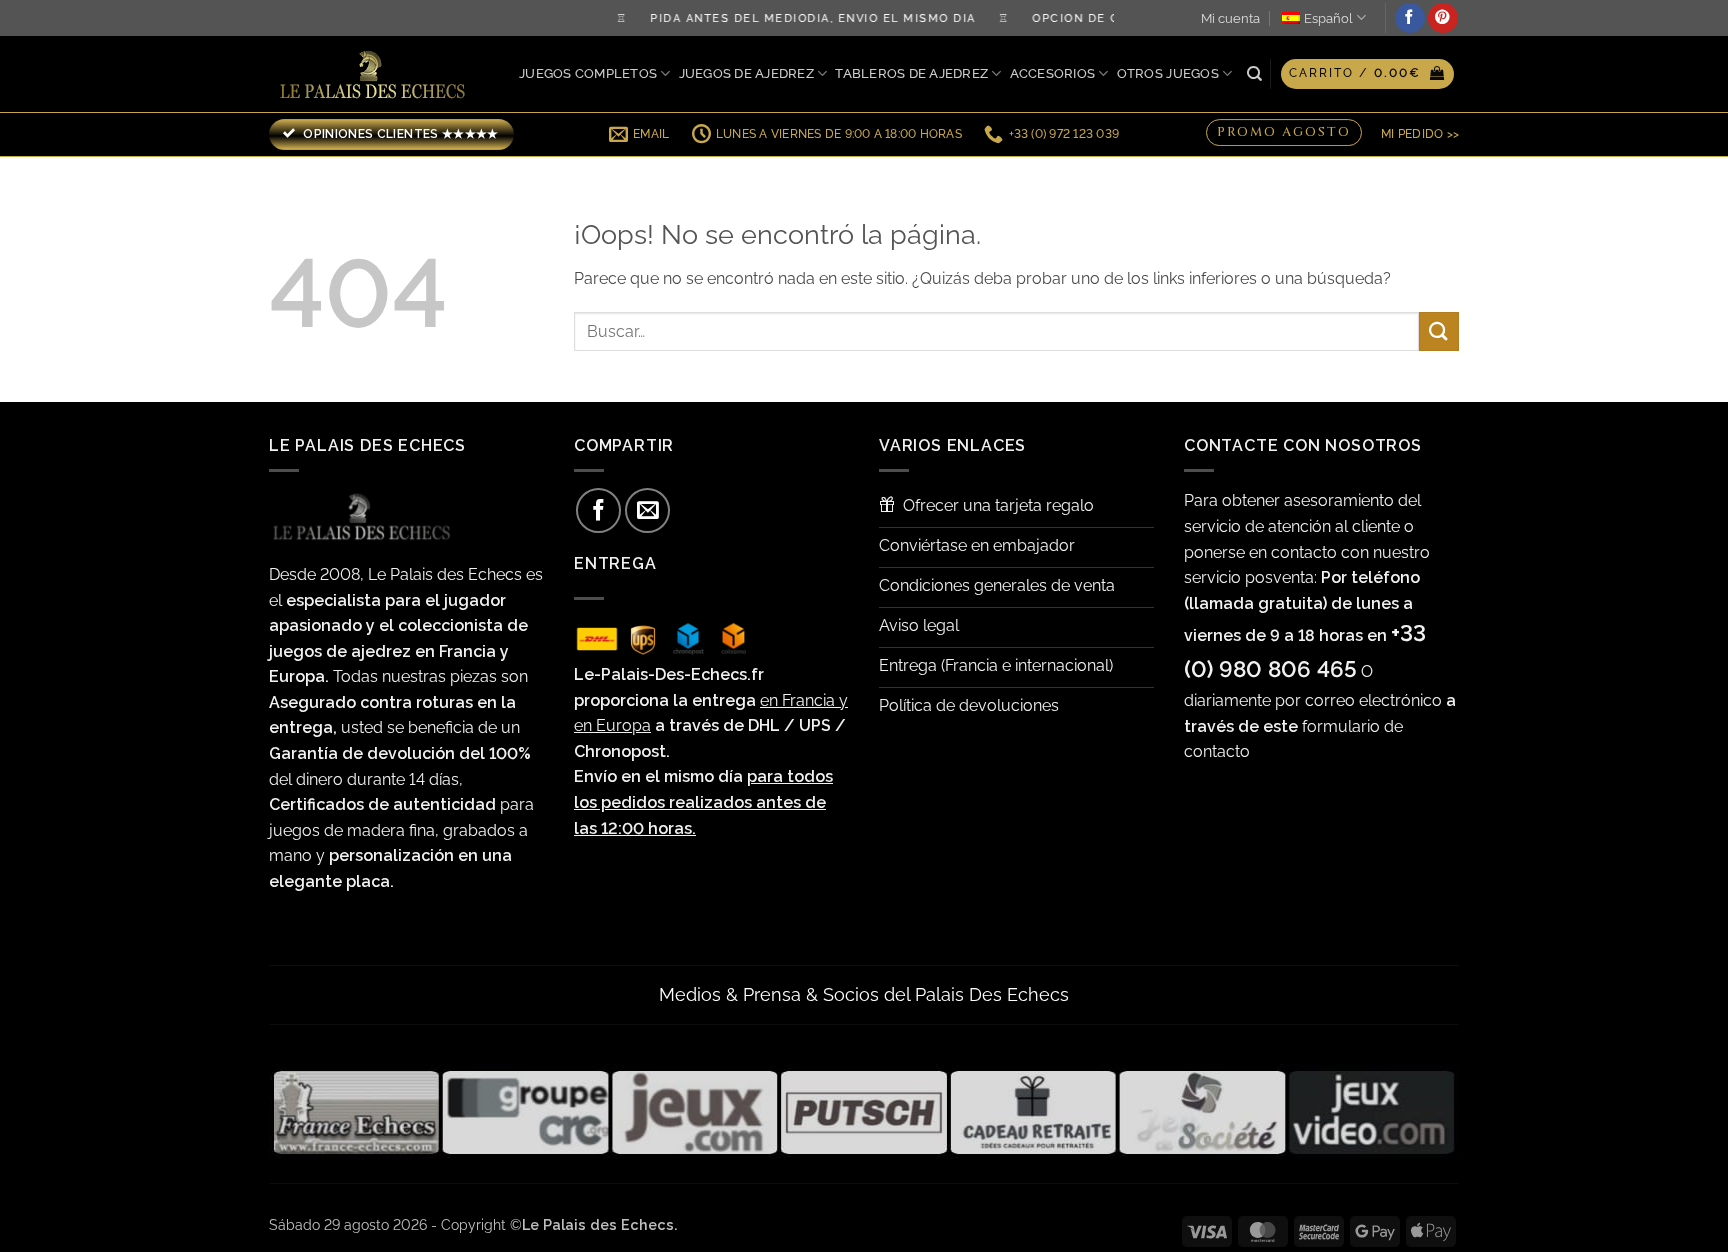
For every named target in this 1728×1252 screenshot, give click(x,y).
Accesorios (1053, 73)
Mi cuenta (1230, 18)
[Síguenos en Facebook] (1410, 18)
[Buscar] (1254, 74)
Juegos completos (588, 73)
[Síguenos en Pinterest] (1443, 18)
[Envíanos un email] (647, 510)
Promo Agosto (1284, 131)
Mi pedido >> (1420, 134)
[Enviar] (1439, 331)
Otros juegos (1168, 73)
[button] (1367, 74)
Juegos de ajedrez (746, 73)
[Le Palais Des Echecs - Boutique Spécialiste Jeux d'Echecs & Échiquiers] (377, 74)
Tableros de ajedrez (911, 73)
